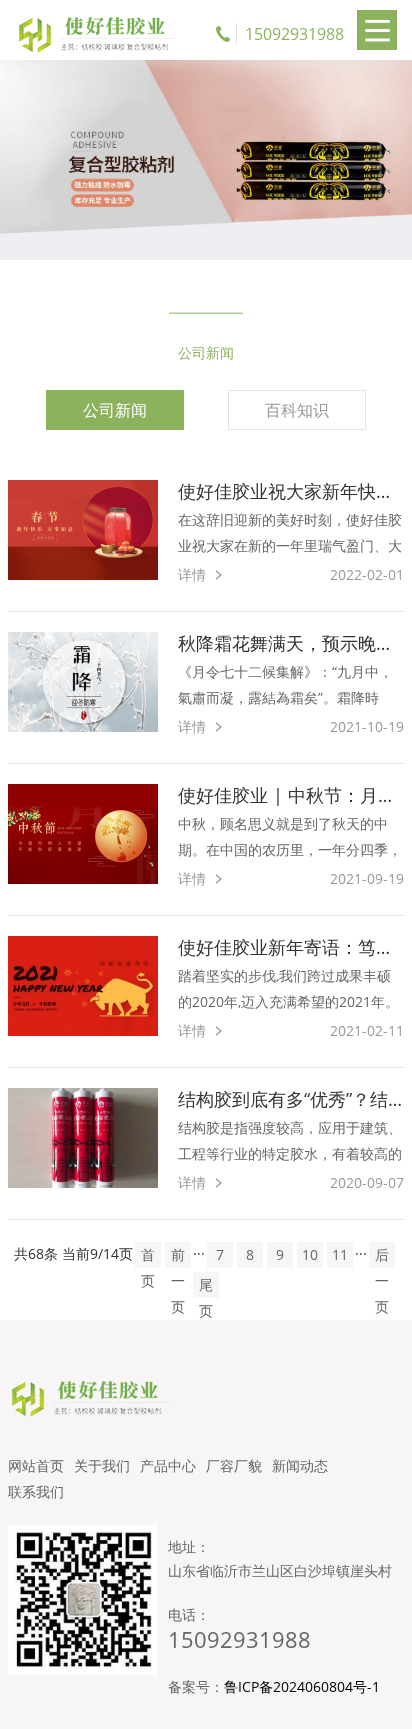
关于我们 (102, 1465)
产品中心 (168, 1465)
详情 (192, 574)
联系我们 (36, 1491)
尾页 (206, 1286)
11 (340, 1254)
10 (310, 1254)
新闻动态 (300, 1465)
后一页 (382, 1256)
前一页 (178, 1256)
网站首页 (36, 1465)
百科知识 (297, 410)
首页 (148, 1256)
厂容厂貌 (234, 1465)
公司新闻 (115, 410)
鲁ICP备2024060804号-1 (302, 1686)
